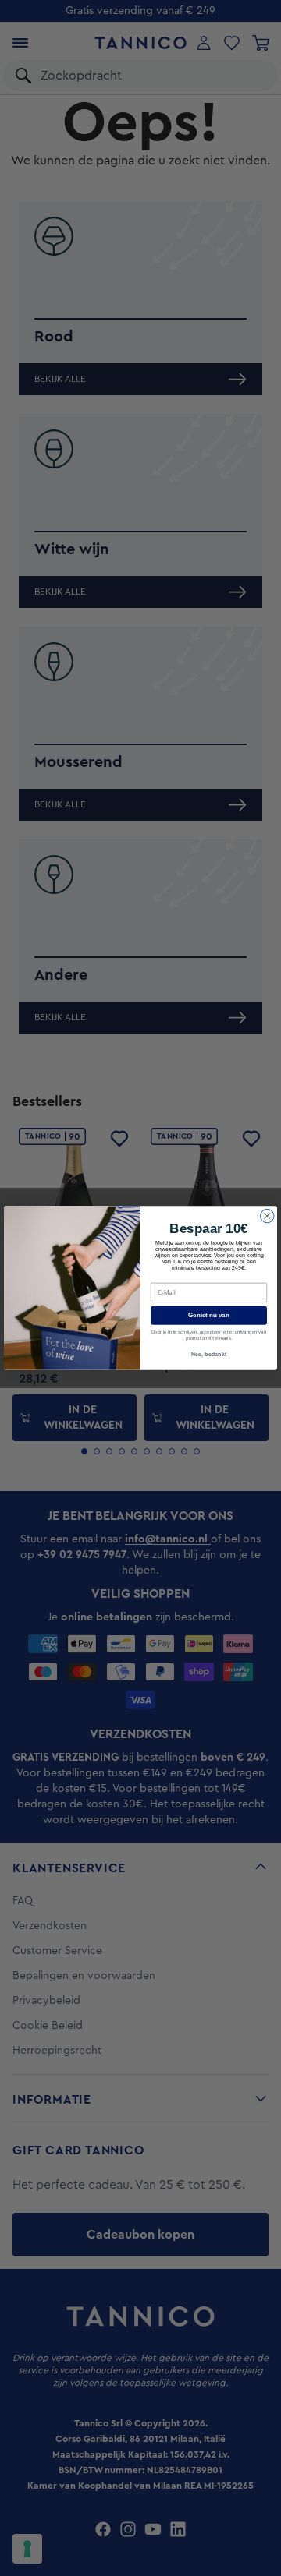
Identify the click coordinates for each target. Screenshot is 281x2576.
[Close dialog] (268, 1216)
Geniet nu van (209, 1315)
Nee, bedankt (209, 1354)
